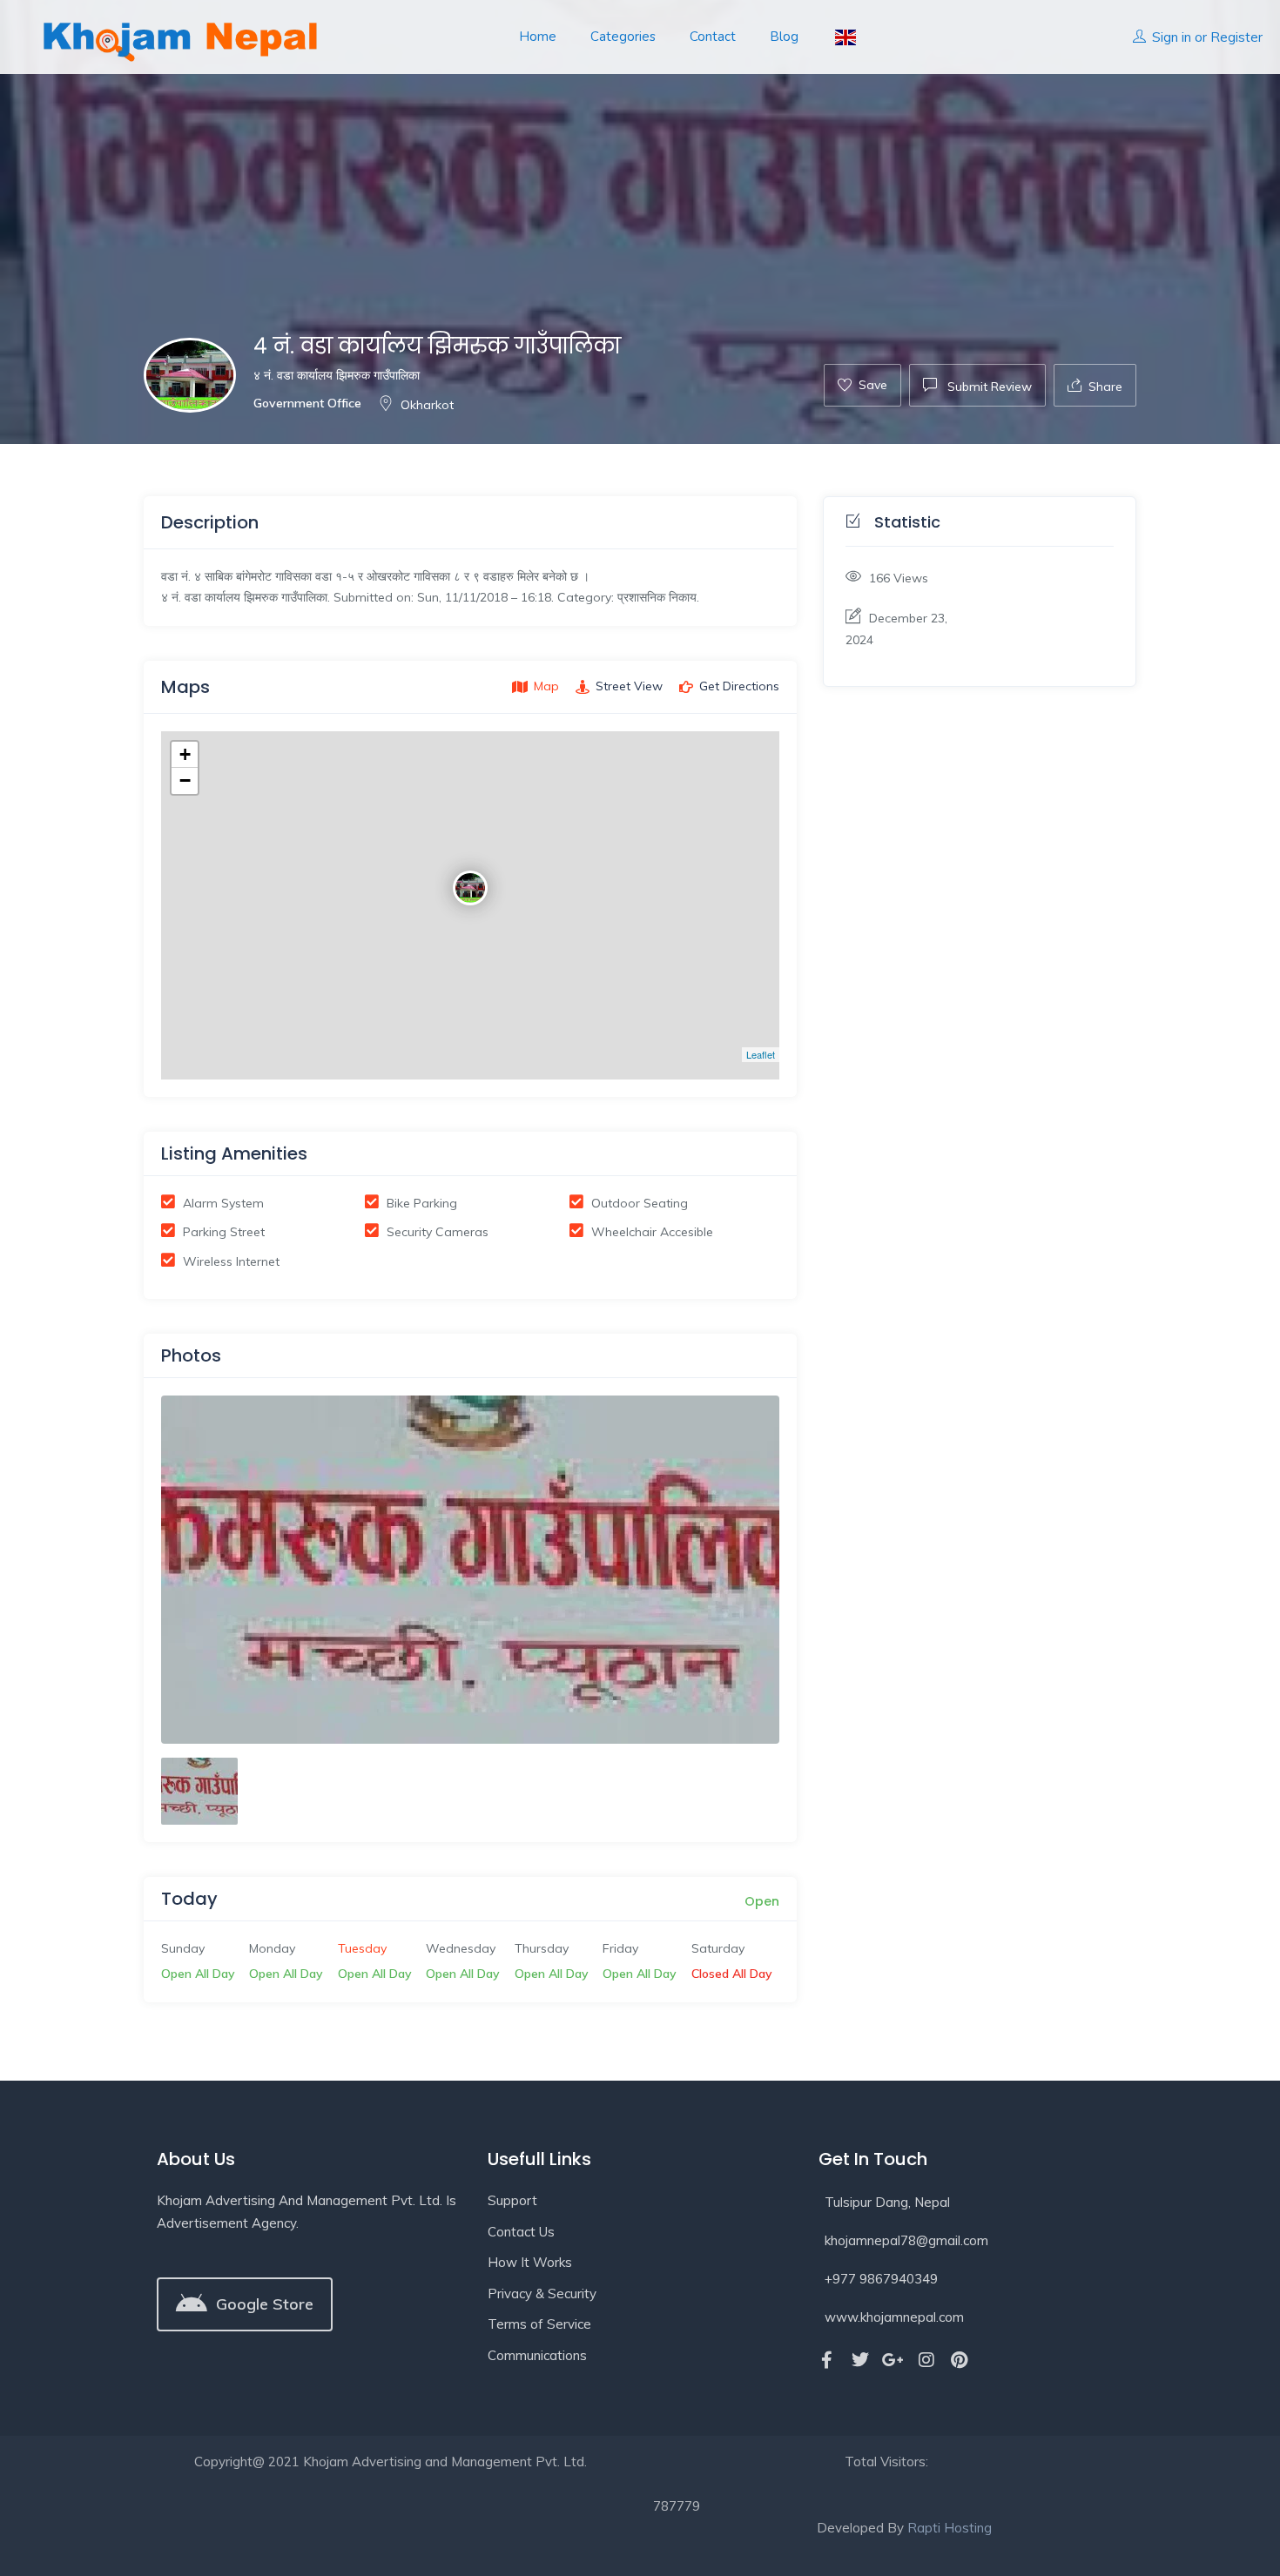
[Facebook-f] (827, 2360)
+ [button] (185, 754)
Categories (623, 37)
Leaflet (761, 1054)
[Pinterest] (960, 2360)
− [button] (185, 780)
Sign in (1172, 37)
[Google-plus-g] (893, 2360)
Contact (713, 37)
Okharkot (427, 405)
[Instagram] (926, 2360)
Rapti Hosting (950, 2528)
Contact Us (521, 2232)
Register (1236, 37)
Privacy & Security (542, 2294)
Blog (784, 37)
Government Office (307, 403)
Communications (537, 2355)
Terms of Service (539, 2324)
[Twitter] (860, 2360)
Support (512, 2200)
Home (538, 37)
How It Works (530, 2262)
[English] (844, 37)
